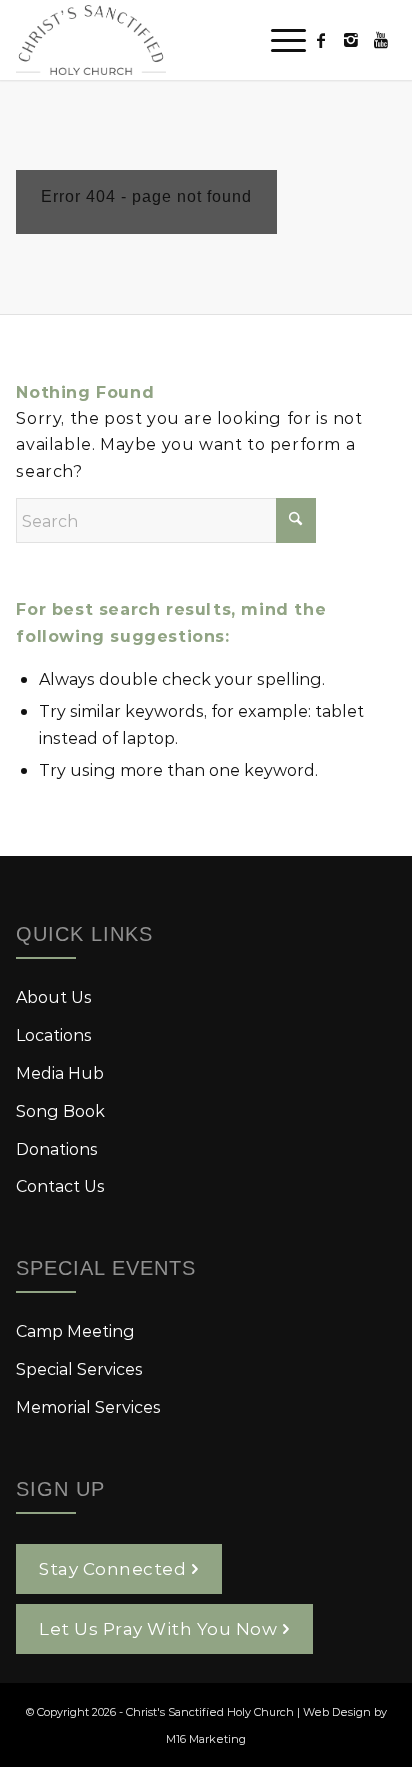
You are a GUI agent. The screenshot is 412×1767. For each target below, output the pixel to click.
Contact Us (60, 1185)
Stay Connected (112, 1568)
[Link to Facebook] (321, 40)
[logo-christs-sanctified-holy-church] (167, 40)
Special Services (79, 1368)
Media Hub (60, 1072)
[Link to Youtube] (381, 40)
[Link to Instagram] (351, 40)
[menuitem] (278, 40)
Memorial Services (88, 1406)
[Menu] (278, 40)
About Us (54, 996)
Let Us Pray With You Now (158, 1628)
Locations (54, 1034)
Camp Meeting (75, 1330)
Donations (57, 1148)
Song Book (60, 1110)
